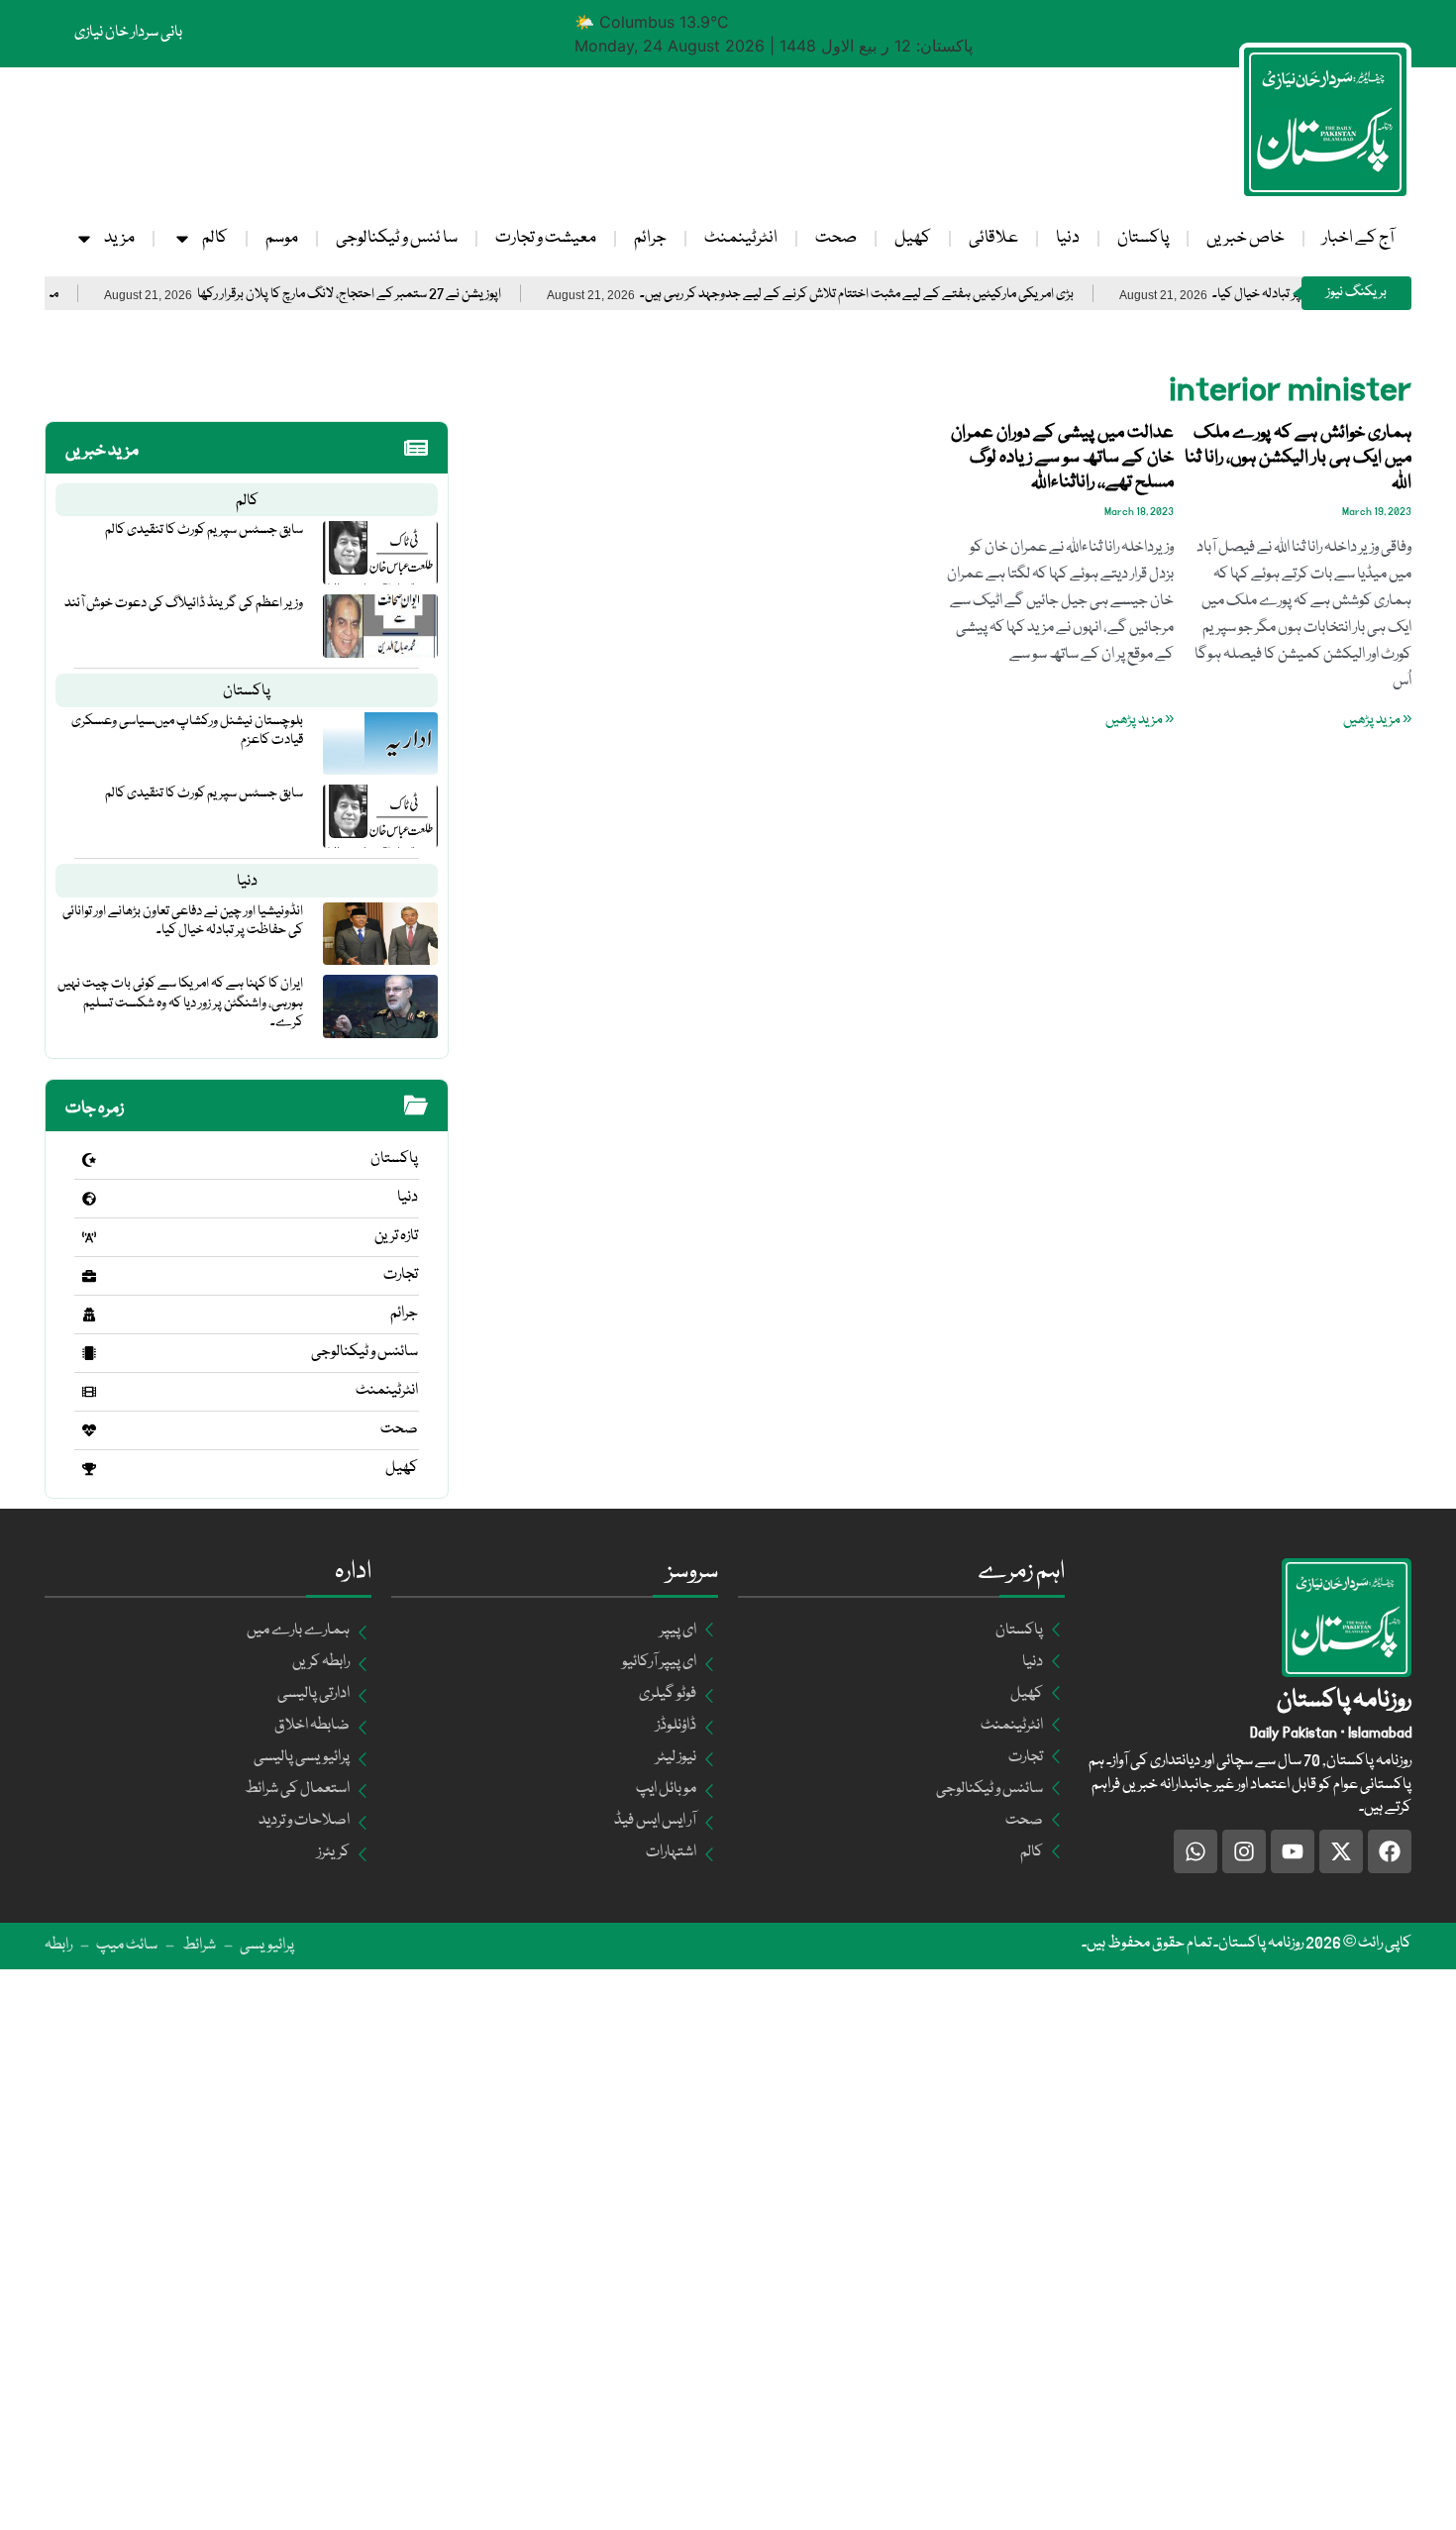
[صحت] (89, 1430)
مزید (119, 238)
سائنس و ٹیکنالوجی (364, 1352)
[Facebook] (1390, 1851)
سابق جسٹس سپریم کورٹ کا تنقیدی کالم (204, 530)
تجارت (401, 1275)
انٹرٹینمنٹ (741, 238)
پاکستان (1143, 238)
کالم (215, 238)
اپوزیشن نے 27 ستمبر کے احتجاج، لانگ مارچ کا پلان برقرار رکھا (403, 295)
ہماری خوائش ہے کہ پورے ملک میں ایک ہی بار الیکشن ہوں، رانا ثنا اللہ (1298, 458)
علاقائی (993, 238)
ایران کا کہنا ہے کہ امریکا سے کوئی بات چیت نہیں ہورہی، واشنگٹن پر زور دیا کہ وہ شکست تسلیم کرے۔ (180, 1002)
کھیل (913, 238)
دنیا (1068, 238)
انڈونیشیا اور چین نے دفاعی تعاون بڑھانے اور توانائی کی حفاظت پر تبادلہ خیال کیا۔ (183, 921)
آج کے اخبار (1358, 238)
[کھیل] (89, 1469)
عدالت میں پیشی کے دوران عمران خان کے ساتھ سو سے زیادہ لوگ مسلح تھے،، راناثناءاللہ (1062, 458)
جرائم (650, 238)
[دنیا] (89, 1199)
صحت (836, 238)
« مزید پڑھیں (1377, 720)
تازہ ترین (396, 1236)
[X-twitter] (1341, 1851)
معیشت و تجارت (546, 238)
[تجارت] (89, 1276)
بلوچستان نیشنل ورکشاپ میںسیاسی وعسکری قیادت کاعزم (187, 731)
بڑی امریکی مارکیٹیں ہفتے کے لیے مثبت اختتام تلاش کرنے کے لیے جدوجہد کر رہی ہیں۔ (910, 295)
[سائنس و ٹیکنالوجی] (89, 1353)
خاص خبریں (1246, 238)
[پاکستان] (89, 1160)
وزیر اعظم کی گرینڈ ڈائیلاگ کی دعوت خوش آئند (184, 603)
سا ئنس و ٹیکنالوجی (397, 238)
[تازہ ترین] (89, 1237)
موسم (282, 238)
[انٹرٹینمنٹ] (89, 1392)
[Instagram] (1244, 1851)
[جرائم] (89, 1315)
